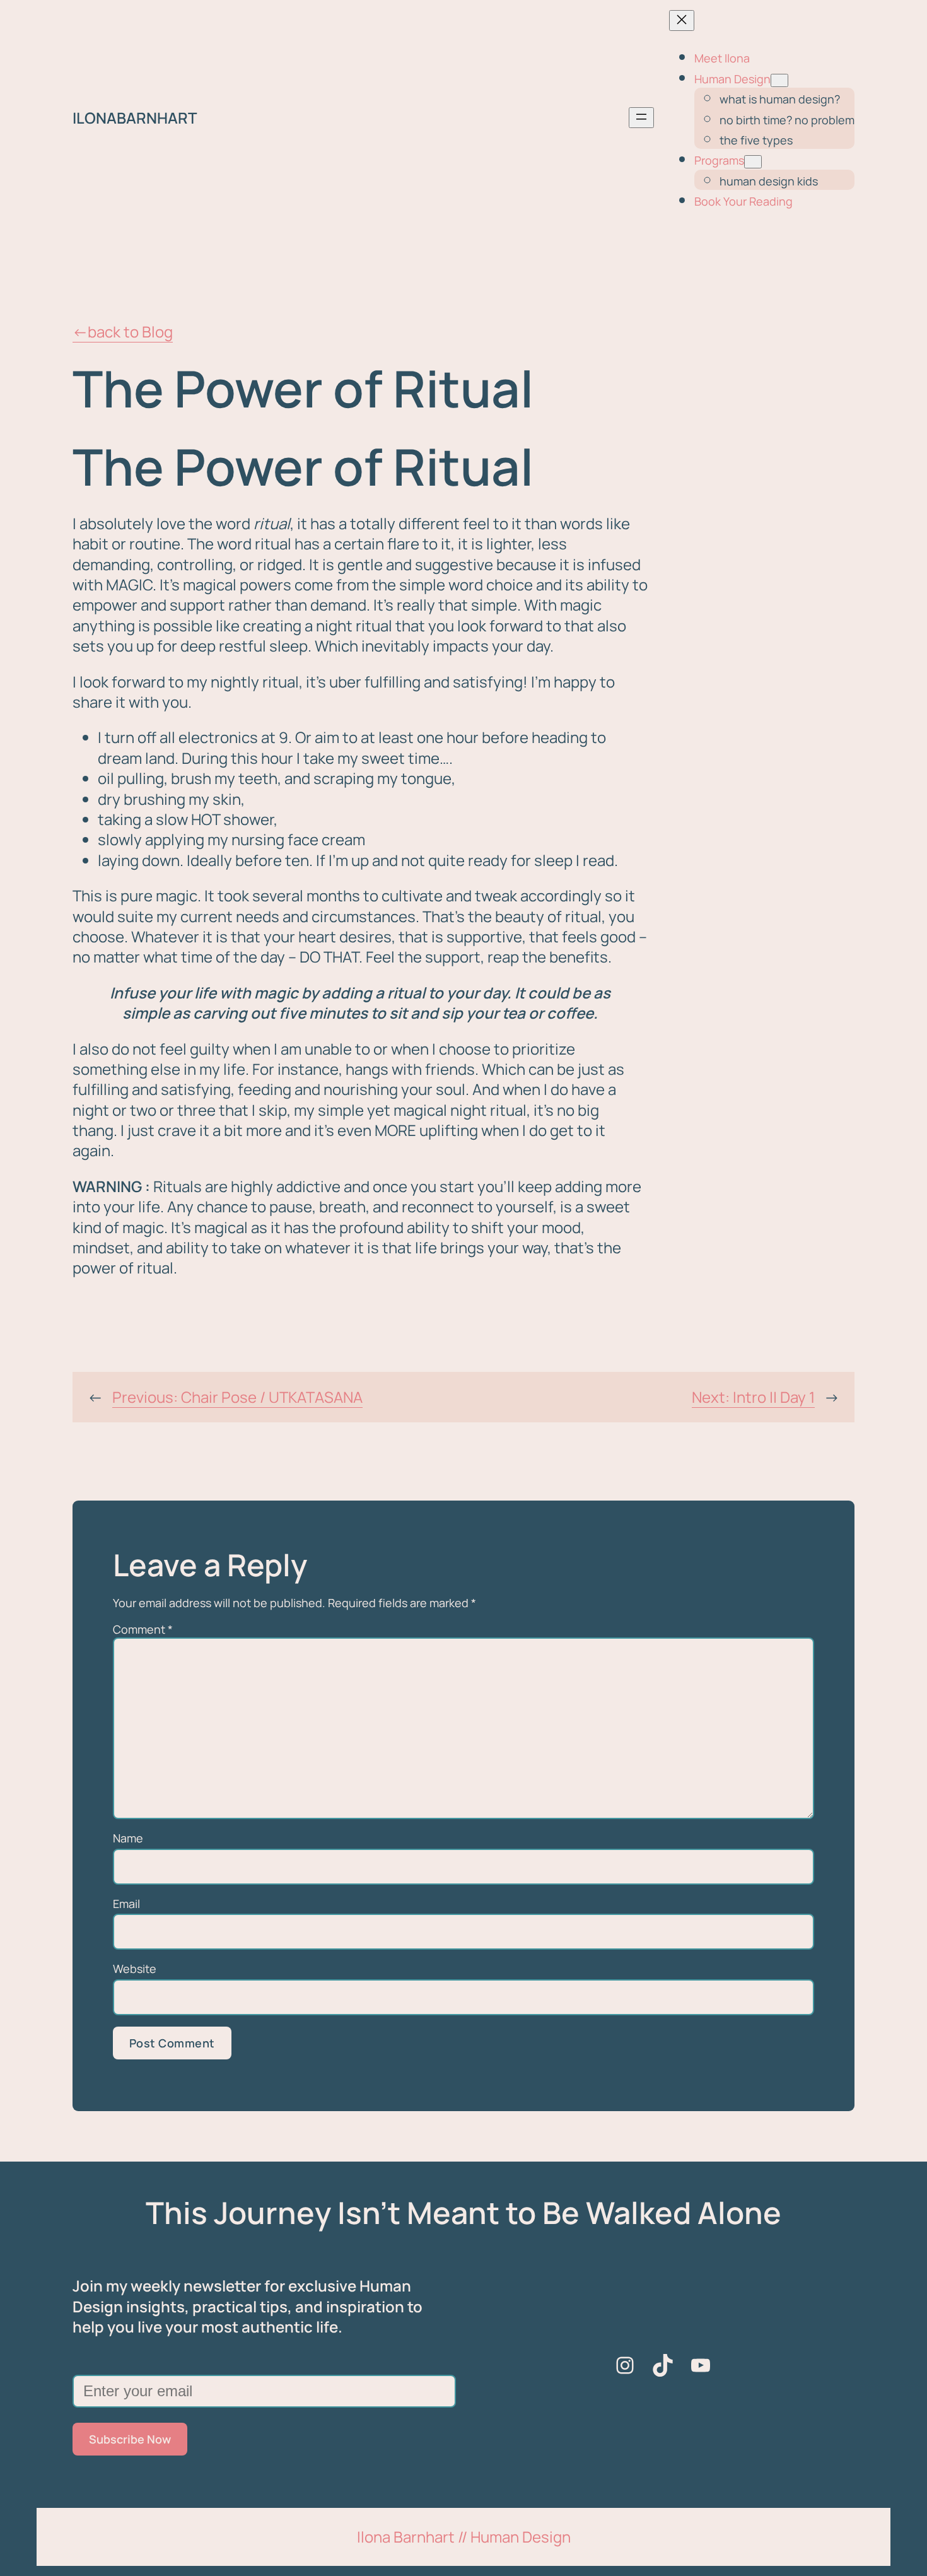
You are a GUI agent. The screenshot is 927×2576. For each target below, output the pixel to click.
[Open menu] (641, 118)
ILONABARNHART (135, 118)
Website (135, 1969)
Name (128, 1838)
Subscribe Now (130, 2439)
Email (126, 1904)
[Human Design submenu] (779, 80)
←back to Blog (123, 331)
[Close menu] (682, 20)
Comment (143, 1629)
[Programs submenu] (753, 162)
